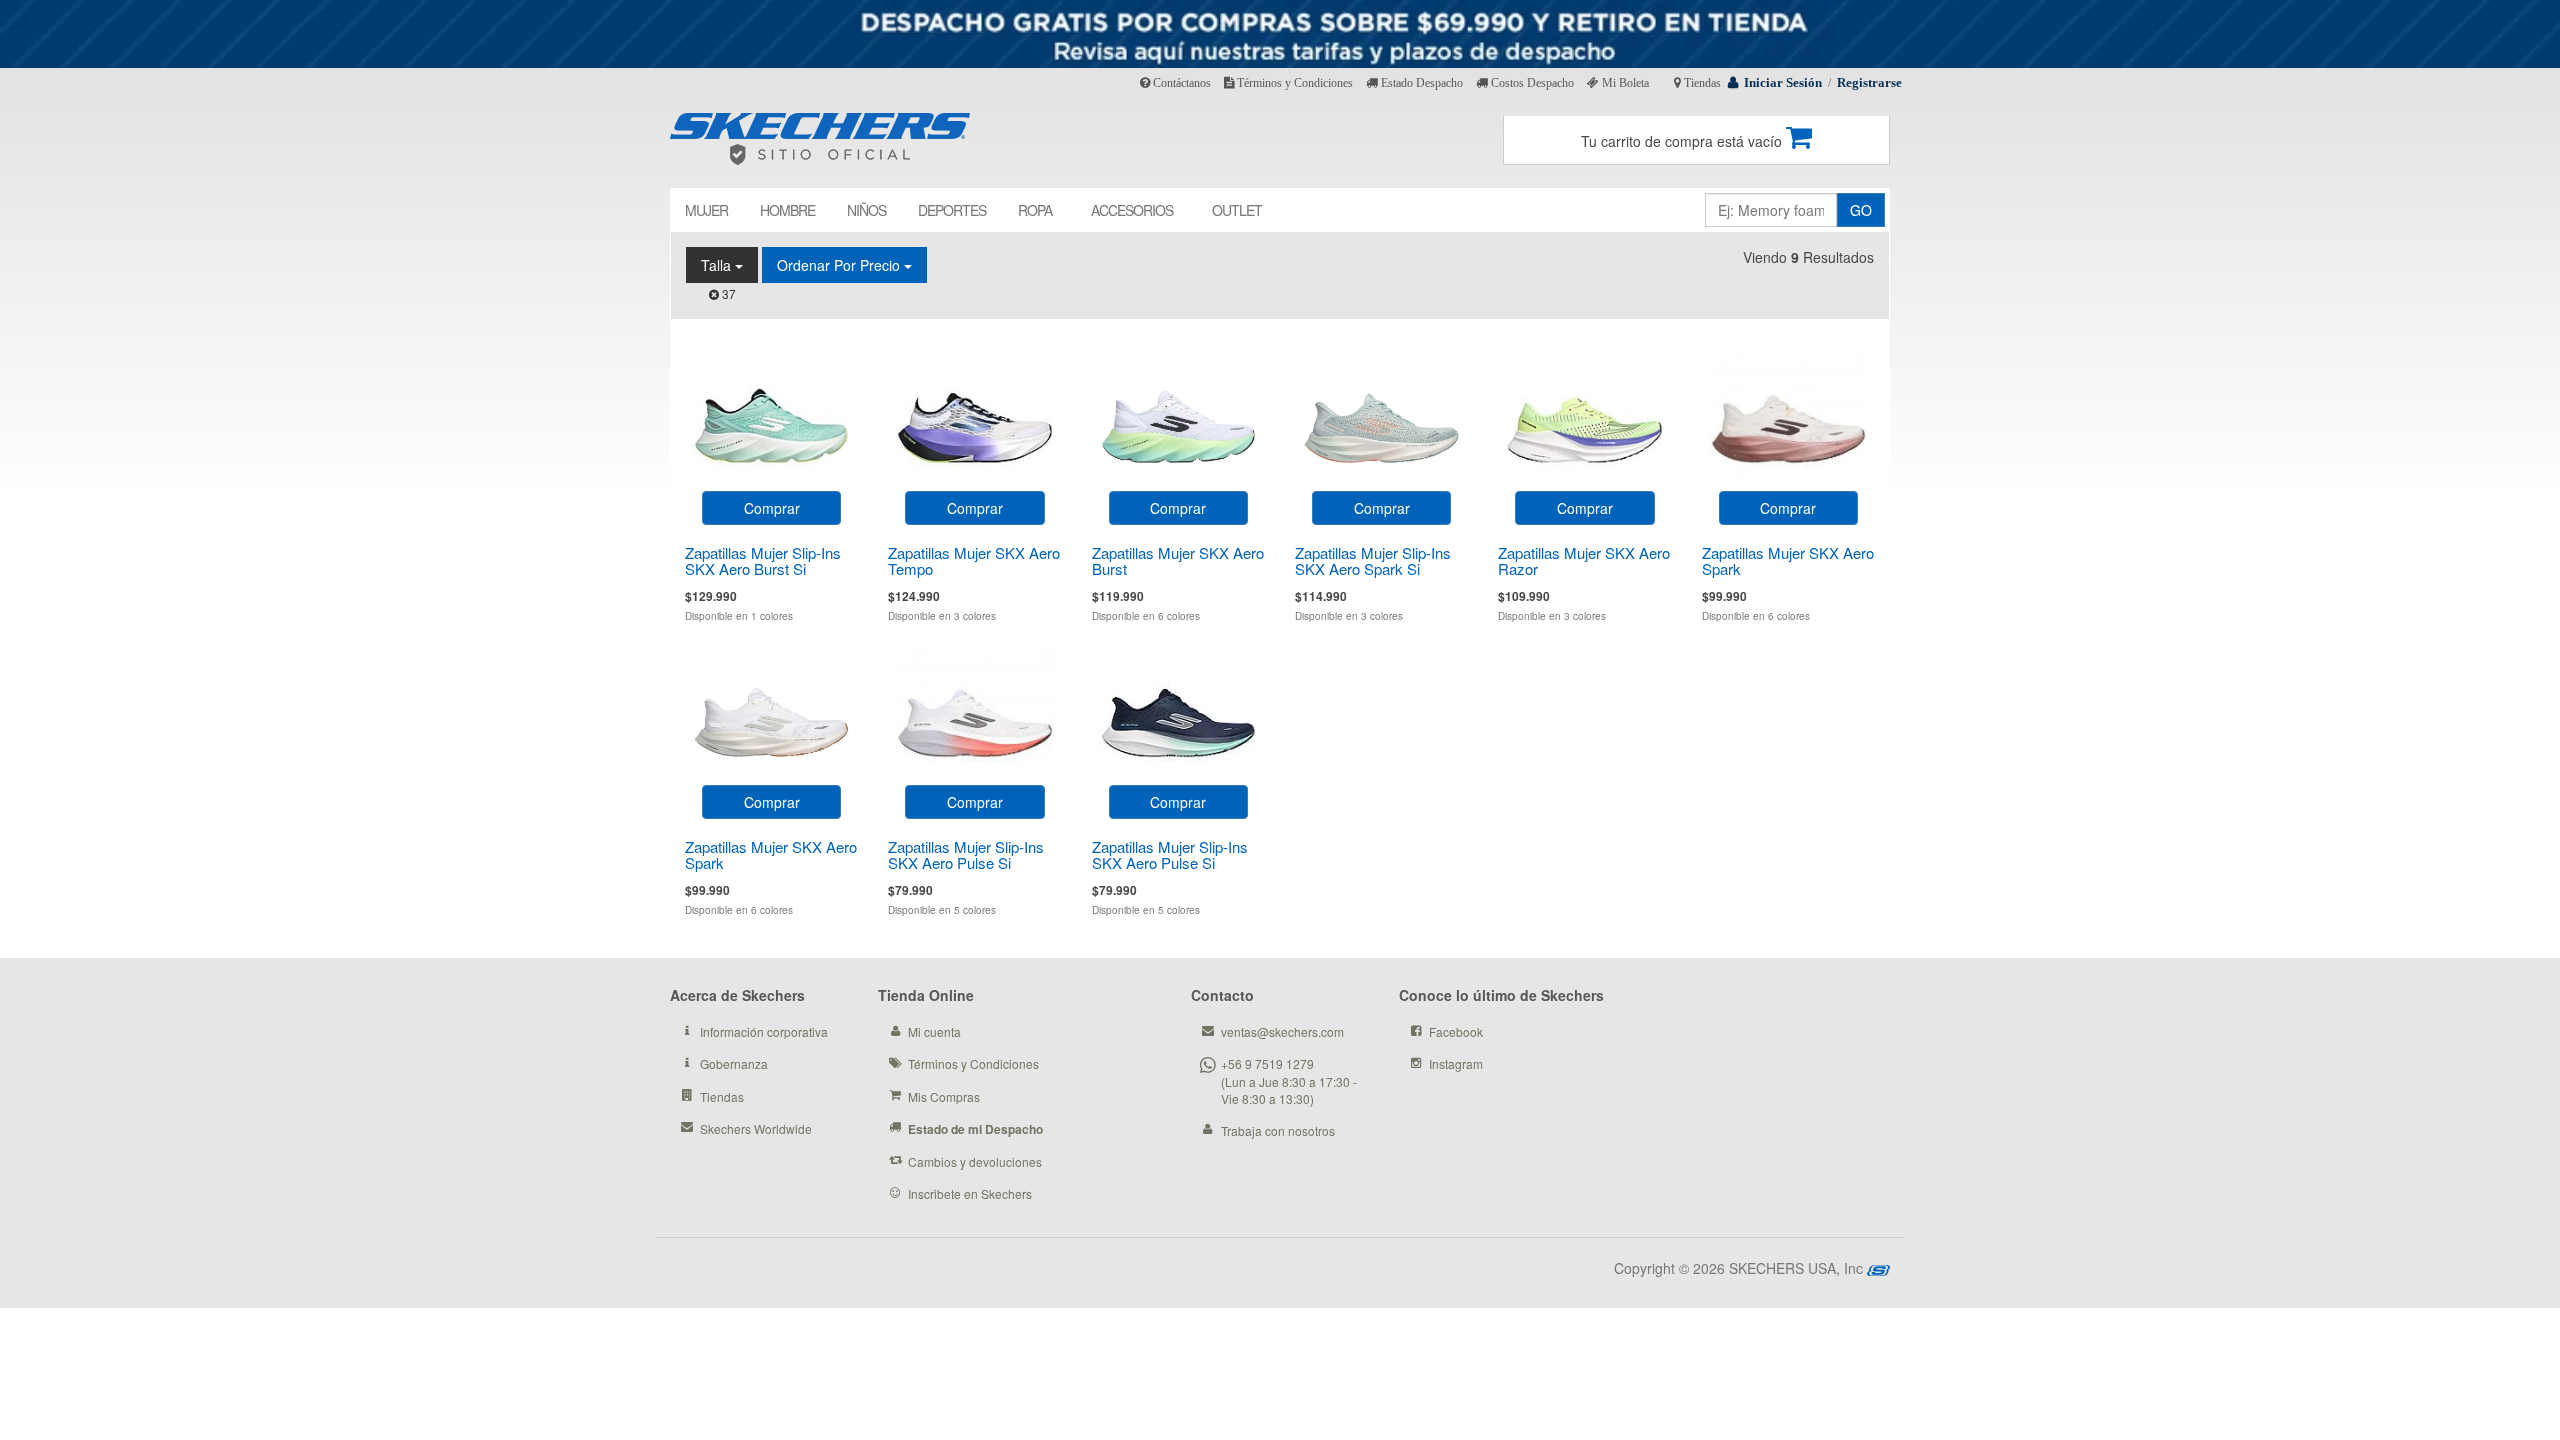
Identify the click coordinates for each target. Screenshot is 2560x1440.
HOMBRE (787, 210)
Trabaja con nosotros (1278, 1130)
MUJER (706, 210)
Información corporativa (764, 1031)
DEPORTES (952, 210)
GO (1861, 210)
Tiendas (1701, 83)
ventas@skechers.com (1282, 1031)
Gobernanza (734, 1063)
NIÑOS (866, 210)
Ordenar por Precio (840, 265)
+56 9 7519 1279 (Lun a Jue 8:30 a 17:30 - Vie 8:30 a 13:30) (1289, 1080)
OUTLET (1237, 210)
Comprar (772, 508)
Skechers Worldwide (756, 1128)
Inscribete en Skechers (970, 1193)
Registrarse (1869, 82)
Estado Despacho (1420, 83)
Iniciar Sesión (1783, 82)
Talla (718, 265)
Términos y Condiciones (1293, 83)
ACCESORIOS (1132, 210)
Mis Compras (944, 1096)
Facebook (1456, 1031)
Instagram (1456, 1063)
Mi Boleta (1624, 83)
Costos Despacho (1531, 83)
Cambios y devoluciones (975, 1161)
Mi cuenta (934, 1031)
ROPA (1035, 210)
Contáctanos (1180, 83)
